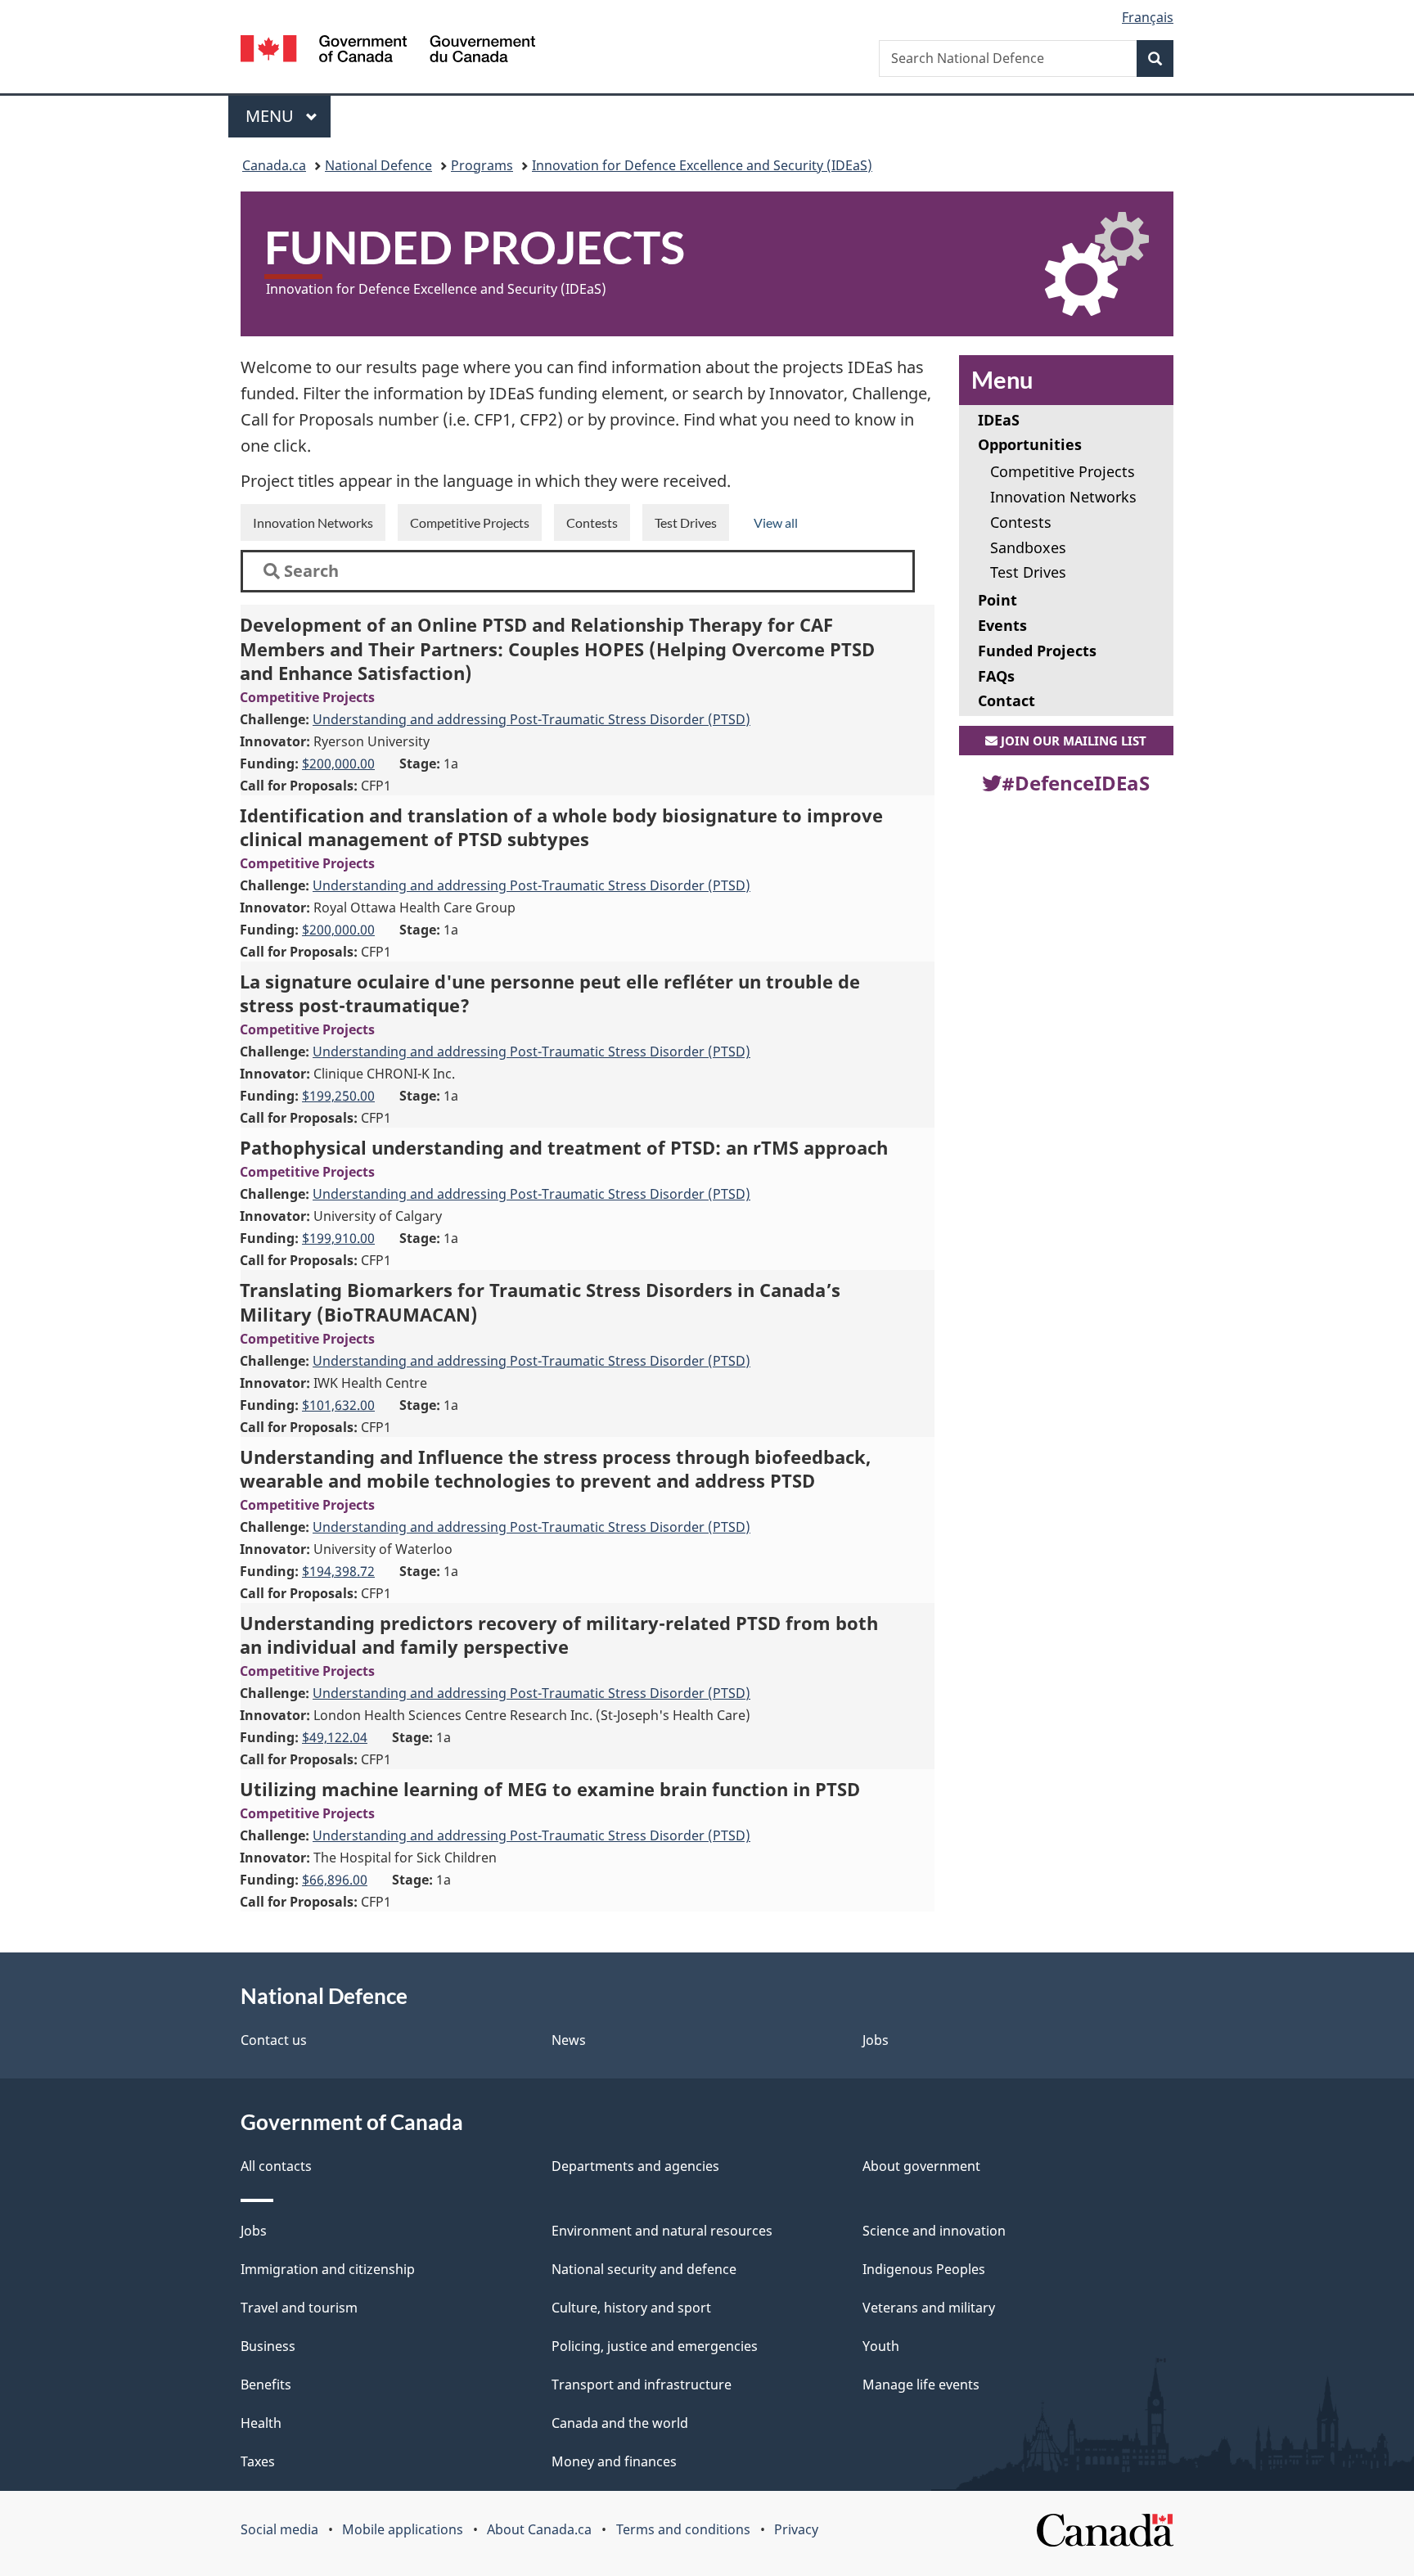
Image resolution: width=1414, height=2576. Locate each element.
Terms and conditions (683, 2529)
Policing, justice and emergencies (655, 2346)
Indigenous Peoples (924, 2269)
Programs (482, 165)
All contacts (276, 2166)
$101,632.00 (338, 1405)
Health (261, 2423)
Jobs (876, 2040)
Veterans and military (929, 2308)
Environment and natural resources (662, 2231)
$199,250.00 (338, 1096)
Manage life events (921, 2385)
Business (268, 2346)
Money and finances (614, 2461)
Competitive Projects (470, 522)
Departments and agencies (635, 2166)
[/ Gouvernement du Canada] (388, 51)
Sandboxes (1028, 547)
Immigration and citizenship (328, 2269)
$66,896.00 (335, 1880)
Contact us (274, 2040)
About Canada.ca (539, 2529)
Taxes (258, 2461)
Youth (881, 2346)
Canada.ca (274, 165)
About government (921, 2166)
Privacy (796, 2529)
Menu (272, 116)
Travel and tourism (299, 2308)
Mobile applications (403, 2529)
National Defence (378, 165)
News (569, 2040)
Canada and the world (620, 2423)
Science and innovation (934, 2231)
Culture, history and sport (631, 2308)
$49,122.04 (335, 1737)
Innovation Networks (313, 522)
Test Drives (686, 522)
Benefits (266, 2385)
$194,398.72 (338, 1571)
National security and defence (644, 2269)
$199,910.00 (338, 1238)
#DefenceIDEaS (1076, 783)
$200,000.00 (338, 763)
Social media (279, 2529)
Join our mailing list (1072, 741)
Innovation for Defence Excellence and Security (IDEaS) (702, 165)
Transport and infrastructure (642, 2385)
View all (776, 522)
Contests (592, 522)
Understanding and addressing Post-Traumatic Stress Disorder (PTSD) (531, 719)
